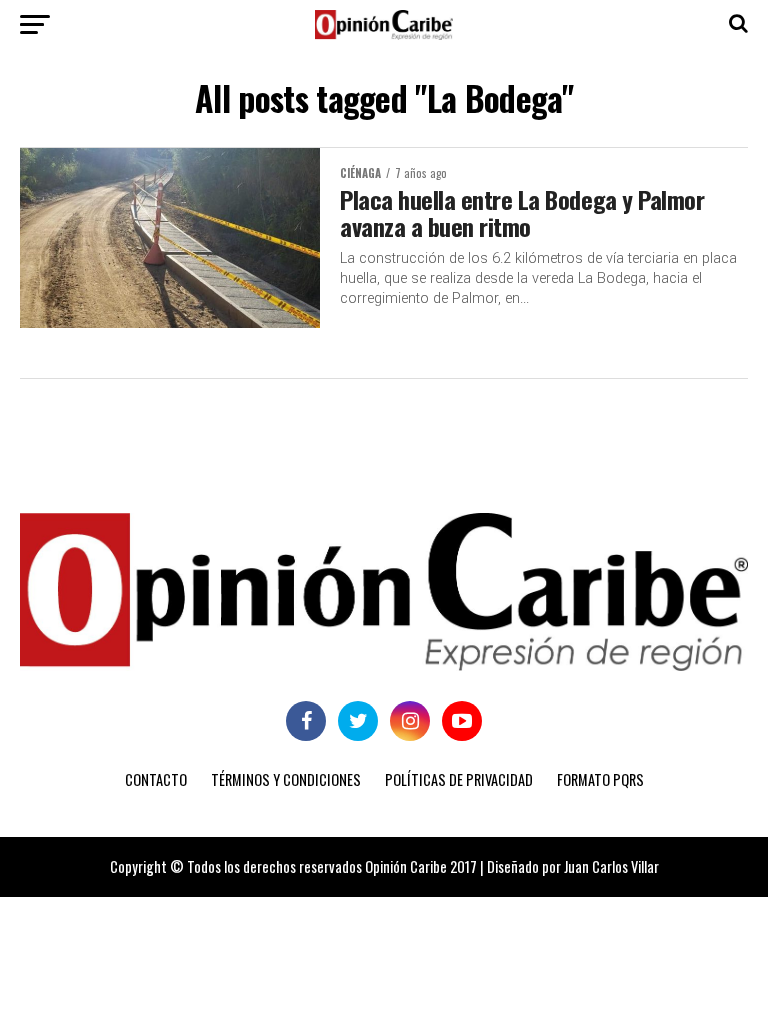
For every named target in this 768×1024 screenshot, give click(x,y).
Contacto (156, 779)
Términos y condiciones (286, 779)
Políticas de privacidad (459, 779)
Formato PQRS (600, 779)
